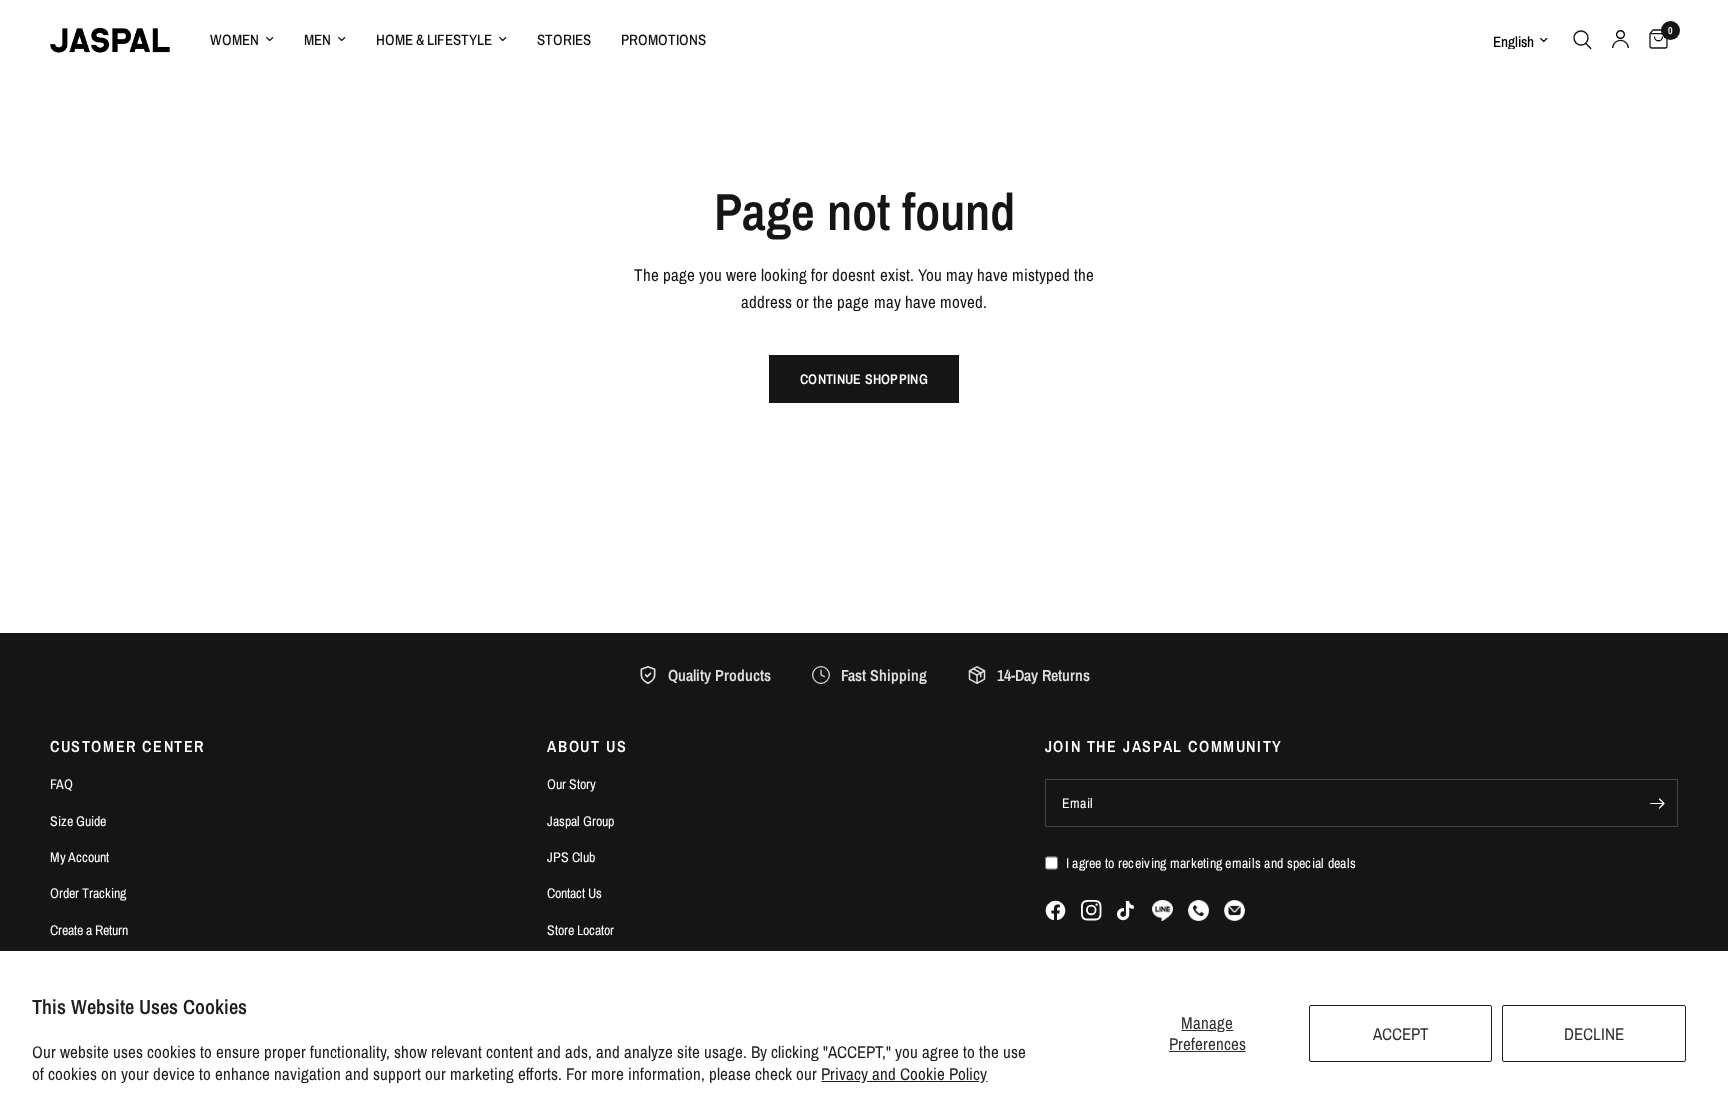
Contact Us (574, 893)
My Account (79, 857)
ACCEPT (1401, 1033)
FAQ (61, 784)
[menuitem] (242, 40)
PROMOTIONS (663, 39)
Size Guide (78, 821)
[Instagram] (1091, 910)
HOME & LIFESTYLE (434, 39)
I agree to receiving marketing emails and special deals (1211, 863)
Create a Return (89, 930)
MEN (317, 39)
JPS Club (571, 857)
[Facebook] (1055, 910)
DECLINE (1594, 1033)
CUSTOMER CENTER (127, 746)
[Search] (1582, 40)
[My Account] (1620, 40)
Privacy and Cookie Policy (904, 1073)
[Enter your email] (1658, 803)
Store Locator (580, 930)
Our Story (571, 784)
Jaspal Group (580, 821)
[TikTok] (1127, 911)
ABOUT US (587, 746)
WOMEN (234, 39)
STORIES (564, 39)
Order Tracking (88, 893)
